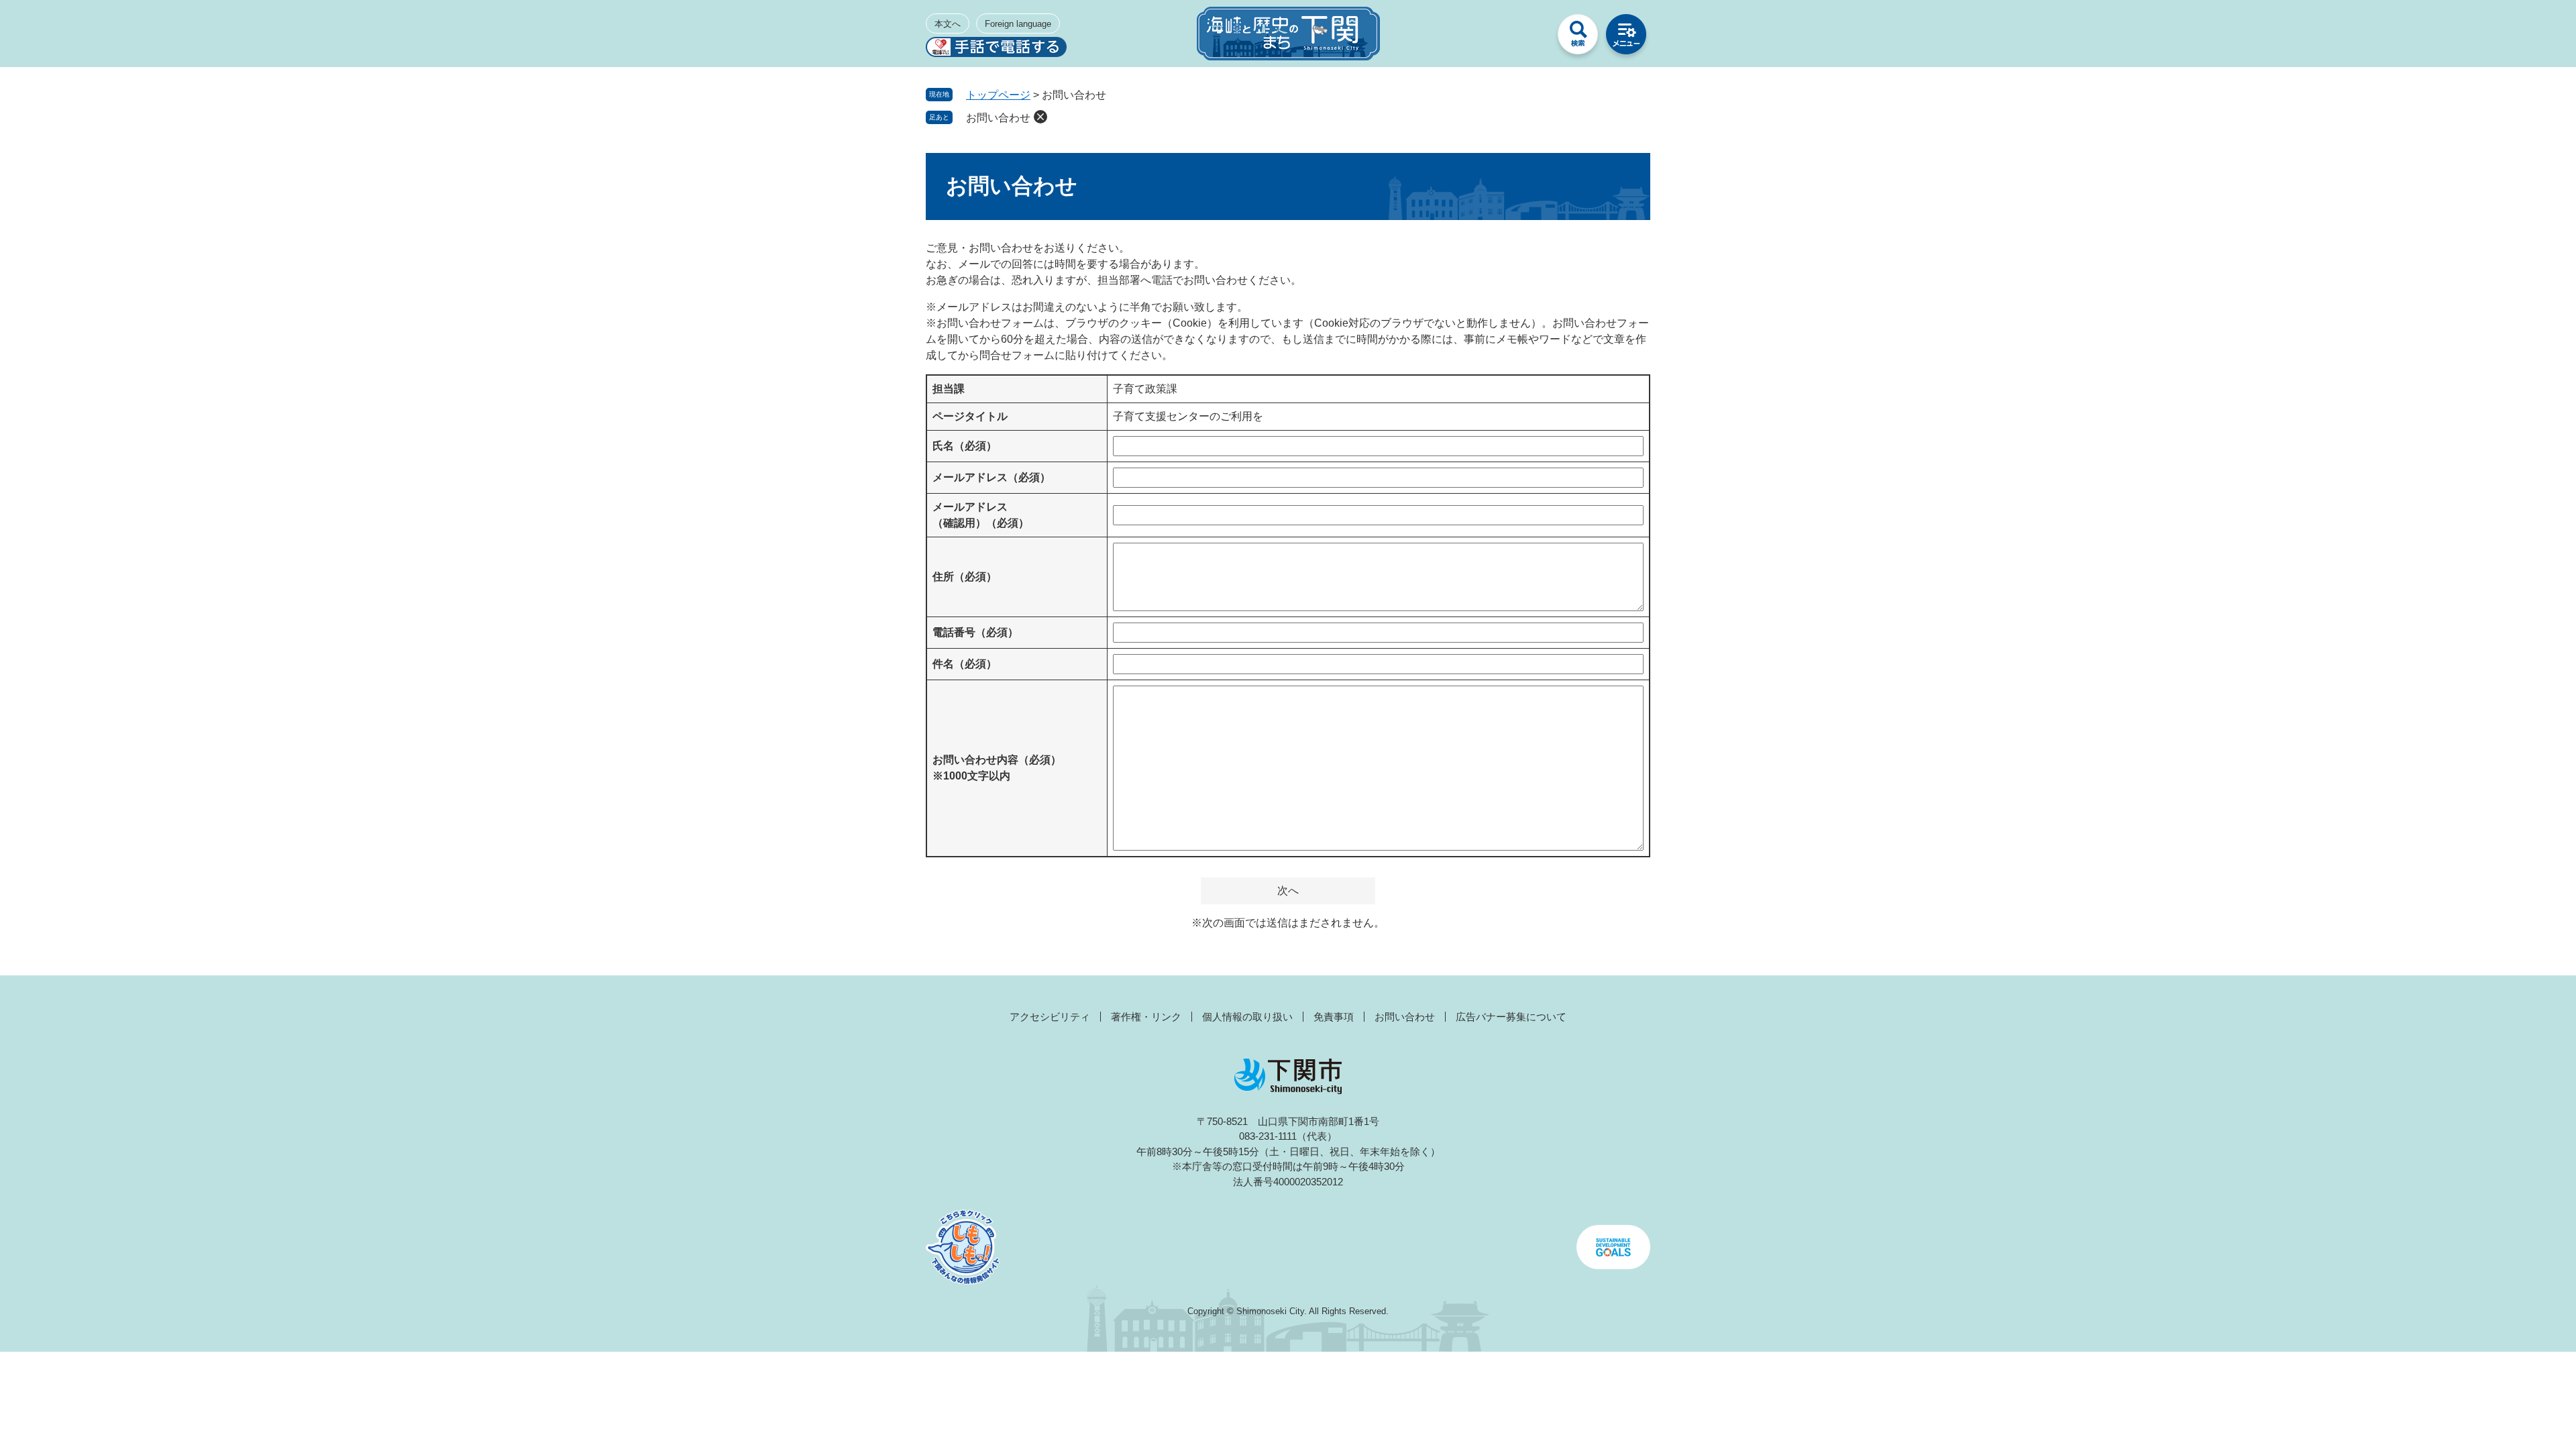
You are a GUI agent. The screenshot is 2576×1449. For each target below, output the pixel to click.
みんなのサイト (1529, 38)
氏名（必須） (965, 446)
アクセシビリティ (1050, 1017)
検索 (1578, 38)
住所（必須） (965, 577)
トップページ (998, 95)
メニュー (1626, 38)
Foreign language (1018, 24)
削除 (1040, 117)
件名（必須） (965, 664)
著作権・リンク (1146, 1017)
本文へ (948, 24)
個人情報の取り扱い (1247, 1017)
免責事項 (1334, 1017)
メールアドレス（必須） (991, 477)
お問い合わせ (998, 118)
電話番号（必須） (975, 632)
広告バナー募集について (1511, 1017)
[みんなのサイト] (1529, 38)
